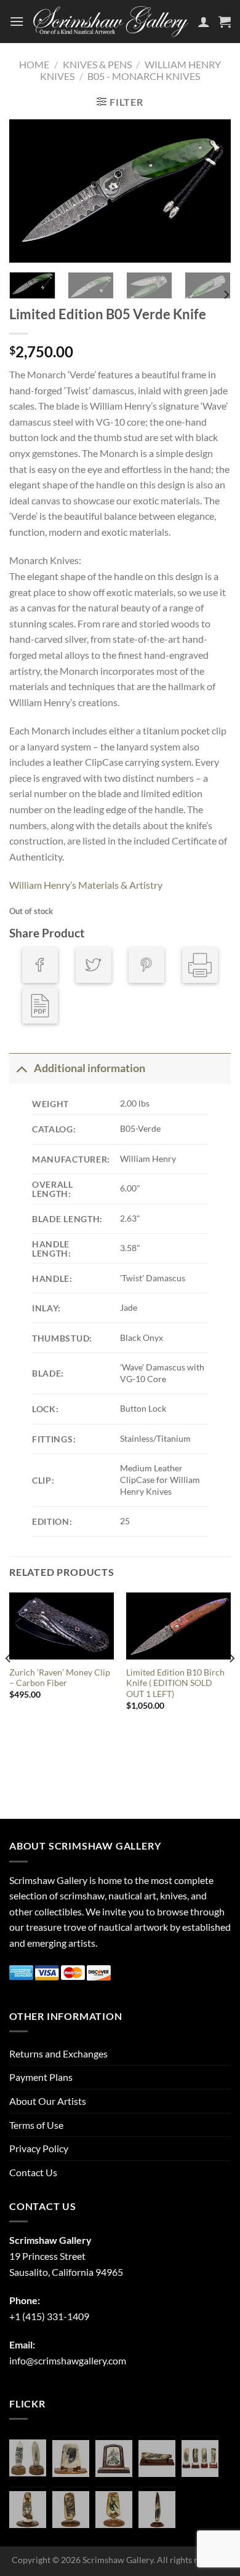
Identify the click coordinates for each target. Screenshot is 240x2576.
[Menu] (17, 21)
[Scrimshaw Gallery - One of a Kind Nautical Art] (111, 22)
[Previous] (29, 191)
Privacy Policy (39, 2148)
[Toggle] (21, 1068)
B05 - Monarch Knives (144, 76)
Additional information (90, 1068)
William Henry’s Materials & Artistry (86, 885)
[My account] (204, 22)
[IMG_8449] (157, 2459)
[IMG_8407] (71, 2510)
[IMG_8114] (157, 2510)
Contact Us (33, 2172)
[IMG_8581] (200, 2459)
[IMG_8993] (71, 2459)
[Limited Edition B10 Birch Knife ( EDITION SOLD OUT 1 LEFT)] (178, 1626)
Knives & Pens (97, 64)
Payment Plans (41, 2077)
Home (34, 64)
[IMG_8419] (114, 2510)
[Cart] (225, 22)
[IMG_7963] (28, 2458)
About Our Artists (48, 2101)
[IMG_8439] (28, 2510)
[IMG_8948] (114, 2459)
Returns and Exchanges (58, 2053)
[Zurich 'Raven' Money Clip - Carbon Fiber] (62, 1626)
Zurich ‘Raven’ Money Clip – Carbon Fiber (60, 1678)
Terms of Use (36, 2125)
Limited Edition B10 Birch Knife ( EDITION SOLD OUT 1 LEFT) (175, 1683)
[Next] (211, 191)
